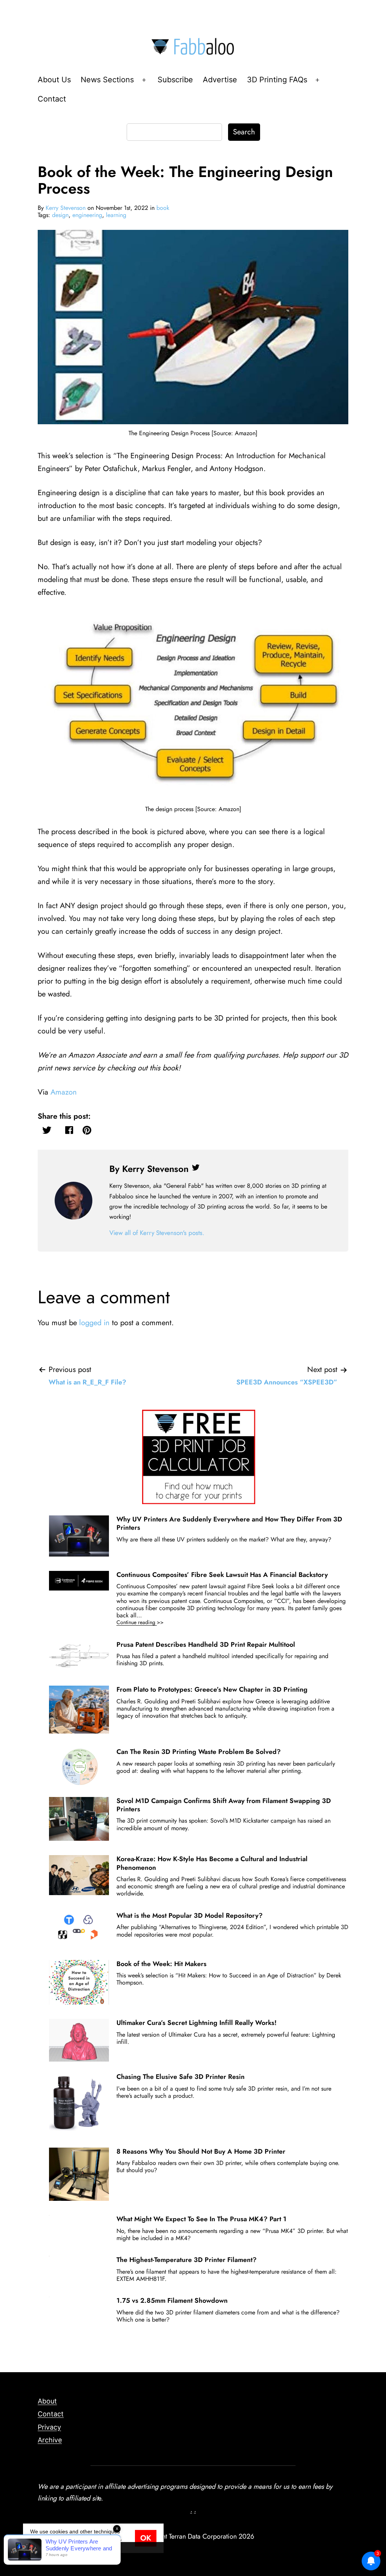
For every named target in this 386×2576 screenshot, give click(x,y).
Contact (52, 99)
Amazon (64, 1092)
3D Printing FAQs (277, 80)
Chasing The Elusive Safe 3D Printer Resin (181, 2077)
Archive (50, 2440)
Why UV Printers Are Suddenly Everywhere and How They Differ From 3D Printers (229, 1523)
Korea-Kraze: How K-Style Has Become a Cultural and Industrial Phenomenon (212, 1863)
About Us (54, 80)
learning (116, 215)
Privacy (49, 2427)
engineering (87, 215)
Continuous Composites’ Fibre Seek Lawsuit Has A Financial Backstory (222, 1575)
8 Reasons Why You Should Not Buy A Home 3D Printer (201, 2151)
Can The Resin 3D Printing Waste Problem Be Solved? (199, 1752)
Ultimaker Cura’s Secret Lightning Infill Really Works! (197, 2023)
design (60, 215)
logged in (94, 1323)
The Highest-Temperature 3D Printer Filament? (187, 2260)
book (163, 208)
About (47, 2401)
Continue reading (151, 1622)
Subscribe (175, 80)
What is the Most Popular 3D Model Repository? (190, 1915)
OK (146, 2538)
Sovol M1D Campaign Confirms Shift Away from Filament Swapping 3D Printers (224, 1805)
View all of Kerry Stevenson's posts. (157, 1233)
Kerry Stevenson (66, 208)
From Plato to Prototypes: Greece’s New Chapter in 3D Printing (212, 1689)
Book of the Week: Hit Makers (162, 1964)
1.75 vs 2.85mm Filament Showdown (172, 2300)
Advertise (220, 80)
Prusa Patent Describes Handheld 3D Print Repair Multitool (206, 1644)
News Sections (107, 80)
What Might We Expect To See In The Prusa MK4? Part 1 (201, 2219)
